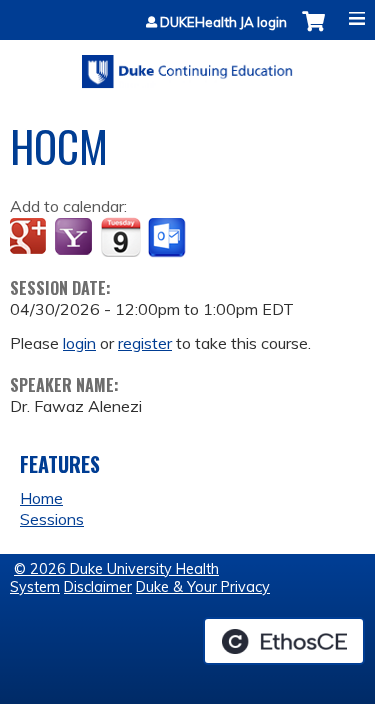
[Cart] (313, 31)
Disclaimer (98, 587)
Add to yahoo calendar (75, 238)
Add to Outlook (168, 238)
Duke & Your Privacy (203, 587)
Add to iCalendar (120, 237)
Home (41, 498)
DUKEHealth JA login (223, 22)
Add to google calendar (30, 238)
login (79, 343)
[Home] (187, 64)
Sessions (52, 519)
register (145, 343)
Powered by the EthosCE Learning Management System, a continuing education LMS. (284, 641)
